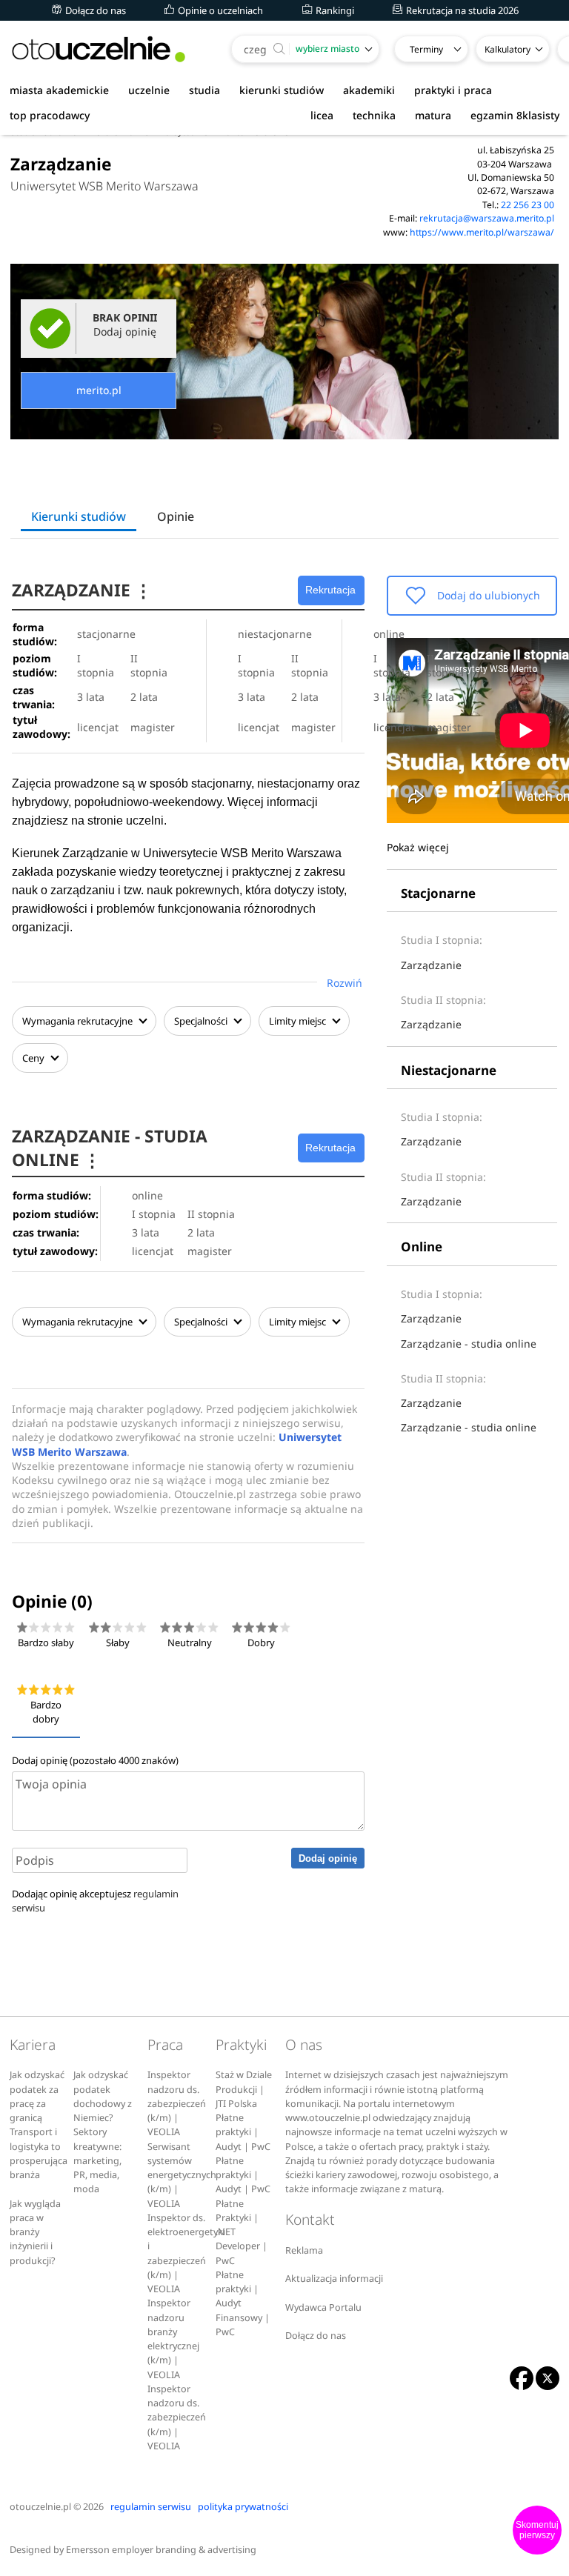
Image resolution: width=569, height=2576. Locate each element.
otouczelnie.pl (40, 2507)
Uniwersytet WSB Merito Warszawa (104, 186)
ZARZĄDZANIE (82, 590)
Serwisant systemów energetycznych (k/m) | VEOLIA (182, 2175)
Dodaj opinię (328, 1858)
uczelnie (149, 90)
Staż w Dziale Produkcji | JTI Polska (244, 2089)
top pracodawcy (50, 115)
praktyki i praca (453, 90)
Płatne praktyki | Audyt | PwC (243, 2132)
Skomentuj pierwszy (537, 2530)
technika (374, 115)
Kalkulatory (508, 49)
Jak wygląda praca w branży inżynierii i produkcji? (35, 2232)
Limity (297, 1021)
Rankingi (334, 10)
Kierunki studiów (79, 516)
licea (322, 115)
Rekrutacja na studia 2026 (461, 10)
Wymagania (77, 1021)
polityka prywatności (243, 2507)
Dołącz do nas (94, 10)
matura (433, 115)
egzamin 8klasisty (515, 115)
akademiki (369, 90)
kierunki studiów (282, 90)
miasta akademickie (59, 90)
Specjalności (202, 1021)
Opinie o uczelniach (219, 10)
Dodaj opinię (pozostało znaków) (95, 1760)
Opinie (176, 516)
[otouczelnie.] (99, 49)
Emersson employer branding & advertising (161, 2550)
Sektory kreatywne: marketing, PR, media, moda (97, 2160)
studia (204, 90)
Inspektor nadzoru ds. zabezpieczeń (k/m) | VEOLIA (177, 2103)
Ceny (34, 1058)
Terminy (426, 49)
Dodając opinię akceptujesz (95, 1901)
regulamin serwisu (151, 2507)
